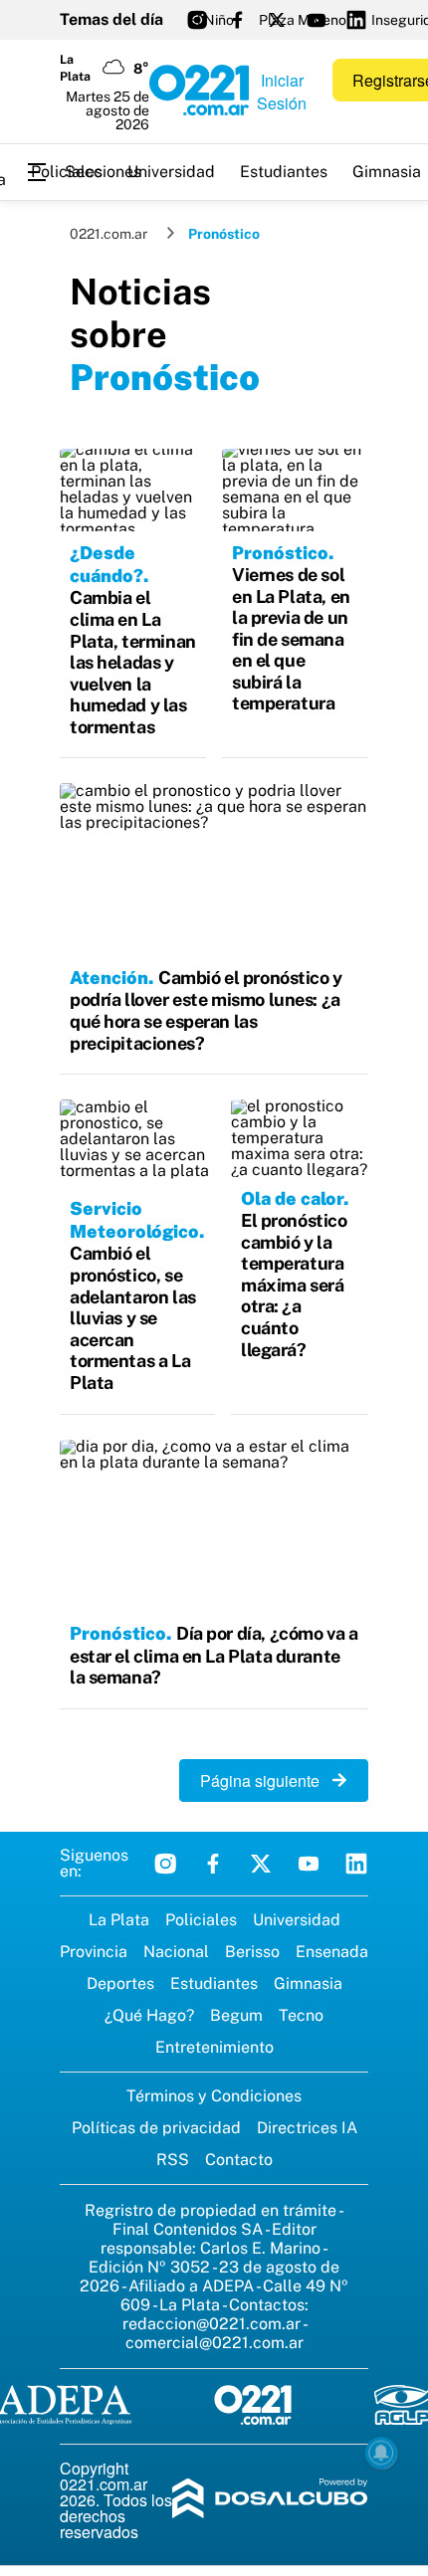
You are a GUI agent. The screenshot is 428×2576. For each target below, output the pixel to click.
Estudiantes (284, 172)
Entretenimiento (214, 2047)
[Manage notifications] (381, 2453)
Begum (236, 2015)
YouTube (309, 1864)
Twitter (261, 1864)
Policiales (67, 172)
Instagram (165, 1864)
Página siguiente (266, 1781)
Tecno (301, 2015)
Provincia (94, 1952)
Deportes (120, 1983)
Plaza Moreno (303, 20)
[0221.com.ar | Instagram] (197, 20)
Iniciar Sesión (282, 92)
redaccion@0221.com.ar (212, 2324)
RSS (173, 2160)
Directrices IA (307, 2128)
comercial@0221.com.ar (214, 2343)
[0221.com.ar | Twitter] (277, 20)
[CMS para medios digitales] (270, 2500)
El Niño (211, 20)
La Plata (119, 1920)
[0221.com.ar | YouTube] (317, 20)
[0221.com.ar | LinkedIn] (356, 20)
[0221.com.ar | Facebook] (237, 20)
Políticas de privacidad (156, 2128)
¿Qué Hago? (149, 2015)
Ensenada (332, 1952)
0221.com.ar (108, 234)
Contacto (239, 2160)
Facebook (213, 1864)
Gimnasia (308, 1983)
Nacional (176, 1952)
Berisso (252, 1952)
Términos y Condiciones (214, 2096)
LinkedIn (356, 1864)
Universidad (171, 172)
